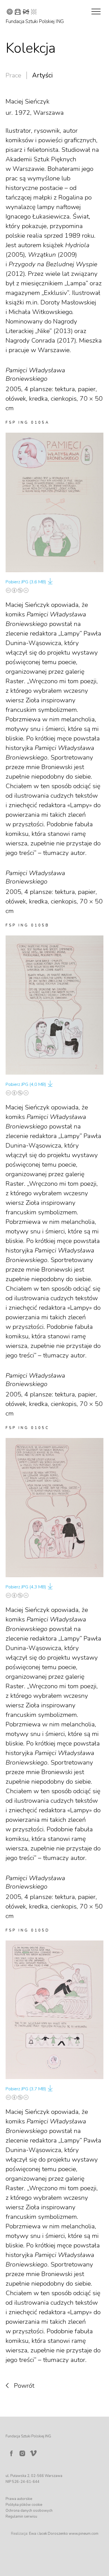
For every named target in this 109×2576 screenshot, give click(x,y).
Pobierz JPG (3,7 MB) (26, 2089)
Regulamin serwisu (21, 2517)
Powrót (24, 2386)
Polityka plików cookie (24, 2505)
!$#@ (22, 12)
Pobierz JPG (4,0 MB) (26, 1084)
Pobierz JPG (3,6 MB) (26, 582)
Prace (13, 75)
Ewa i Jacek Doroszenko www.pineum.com (64, 2534)
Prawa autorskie (19, 2499)
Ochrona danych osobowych (29, 2511)
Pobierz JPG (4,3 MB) (26, 1587)
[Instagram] (22, 2453)
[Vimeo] (34, 2452)
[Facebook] (11, 2453)
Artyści (42, 75)
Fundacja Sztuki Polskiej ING (35, 21)
